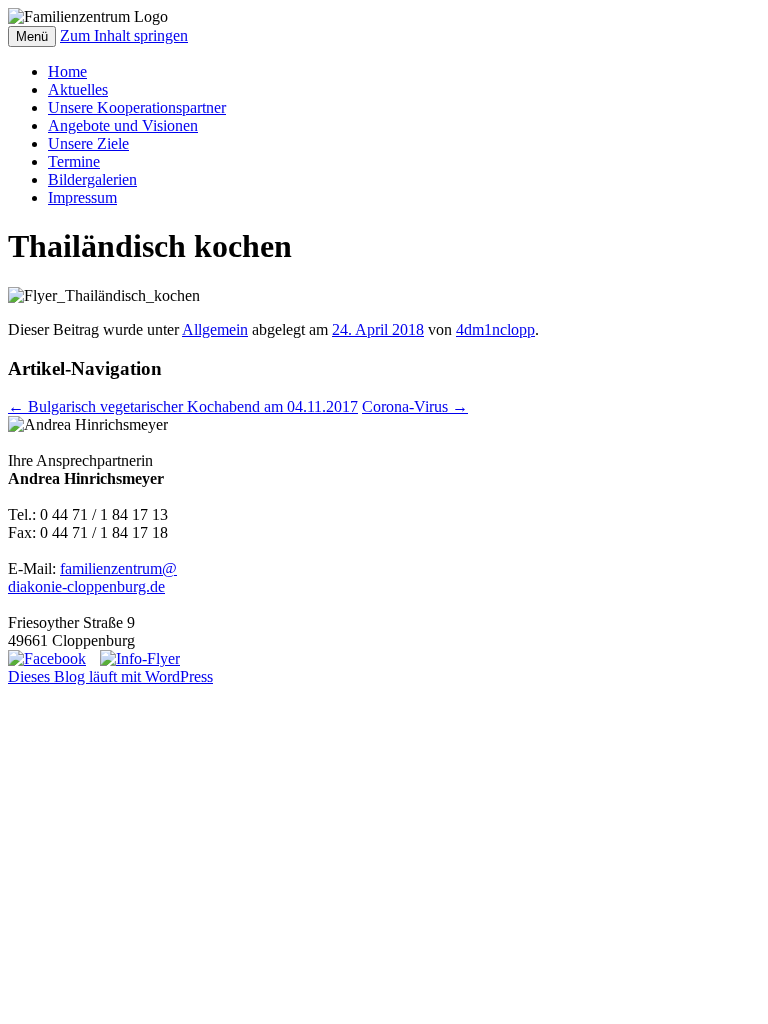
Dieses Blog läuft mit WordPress (110, 676)
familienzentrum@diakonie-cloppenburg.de (92, 577)
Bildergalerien (92, 179)
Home (67, 71)
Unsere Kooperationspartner (137, 107)
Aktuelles (78, 89)
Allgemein (215, 329)
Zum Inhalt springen (124, 35)
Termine (74, 161)
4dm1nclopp (495, 329)
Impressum (82, 197)
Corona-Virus (415, 406)
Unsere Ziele (88, 143)
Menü (32, 36)
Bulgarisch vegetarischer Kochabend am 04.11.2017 (183, 406)
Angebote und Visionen (123, 125)
